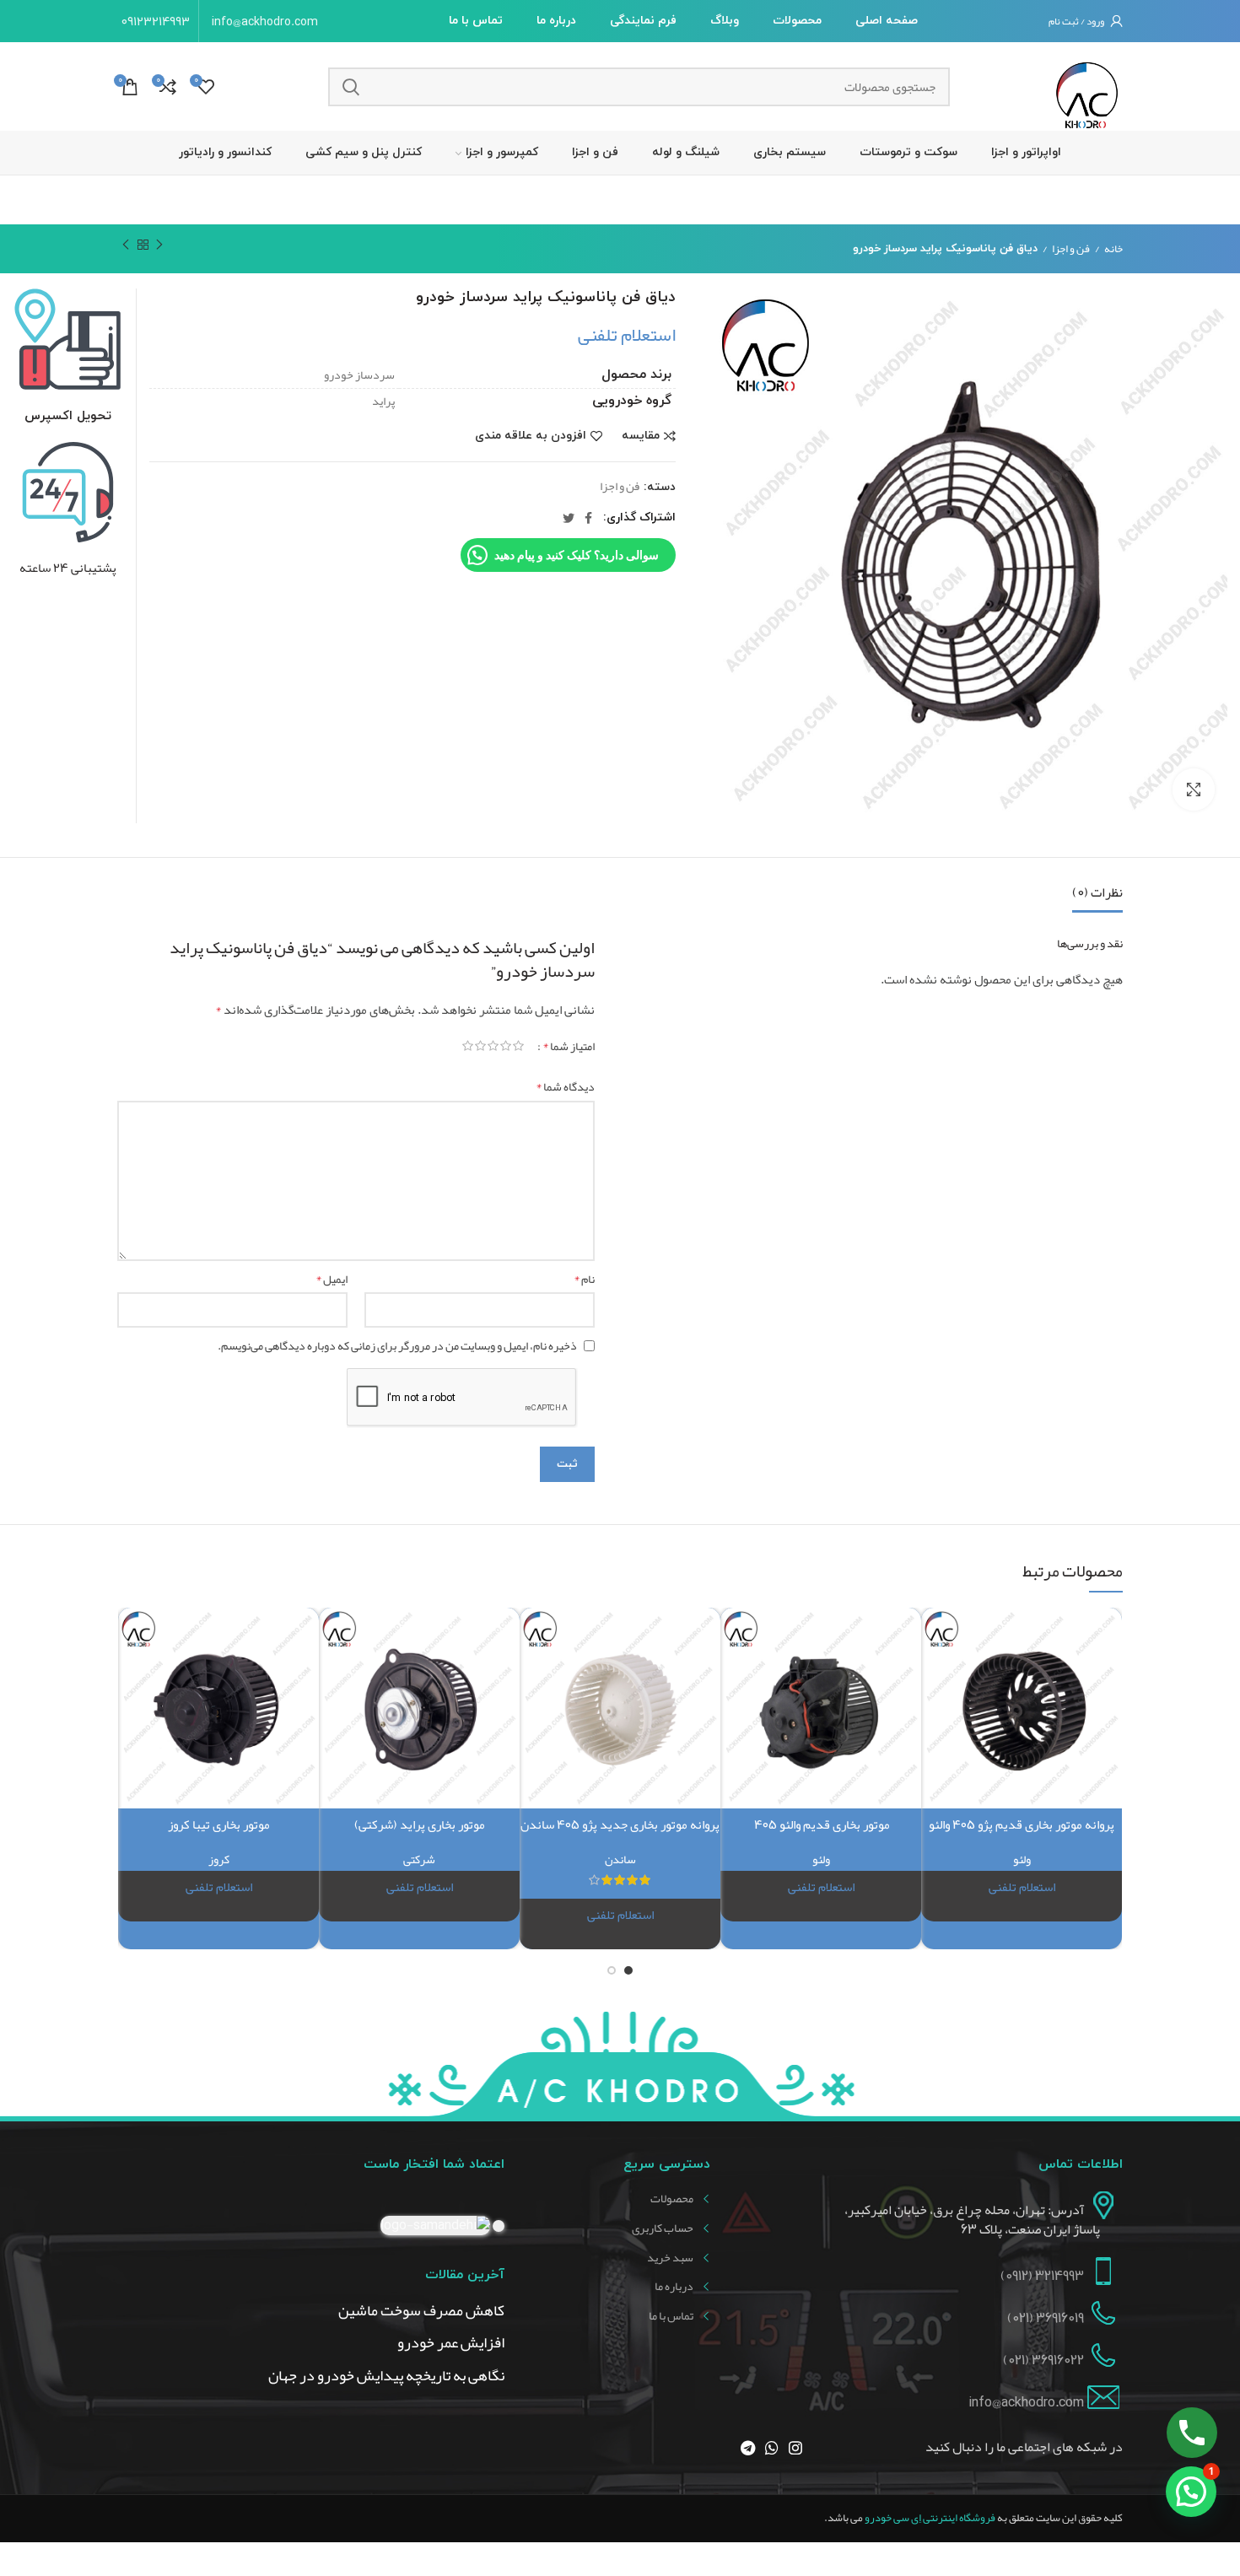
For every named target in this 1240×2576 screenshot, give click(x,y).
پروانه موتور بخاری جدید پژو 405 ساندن (620, 1824)
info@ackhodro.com (265, 21)
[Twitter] (569, 518)
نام (584, 1279)
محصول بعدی (126, 245)
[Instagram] (795, 2448)
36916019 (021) (1046, 2318)
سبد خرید (670, 2258)
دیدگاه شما (565, 1086)
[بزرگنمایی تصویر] (1194, 790)
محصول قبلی (159, 245)
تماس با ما (671, 2316)
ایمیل (332, 1279)
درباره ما (674, 2287)
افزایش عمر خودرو (451, 2343)
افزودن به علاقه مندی (531, 436)
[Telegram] (748, 2448)
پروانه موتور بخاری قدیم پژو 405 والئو (1022, 1824)
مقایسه (641, 436)
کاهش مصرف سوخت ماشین (421, 2311)
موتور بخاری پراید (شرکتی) (420, 1824)
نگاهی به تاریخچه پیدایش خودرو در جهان (386, 2376)
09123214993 (156, 21)
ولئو (1022, 1859)
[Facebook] (588, 518)
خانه (1113, 249)
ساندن (620, 1859)
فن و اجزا (1071, 249)
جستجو (351, 87)
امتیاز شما (569, 1046)
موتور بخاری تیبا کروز (219, 1824)
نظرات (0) (1097, 892)
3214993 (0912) (1042, 2276)
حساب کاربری (663, 2228)
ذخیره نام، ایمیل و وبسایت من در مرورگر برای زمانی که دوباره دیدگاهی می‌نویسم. (397, 1345)
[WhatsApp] (772, 2448)
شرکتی (419, 1859)
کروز (219, 1859)
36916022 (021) (1043, 2360)
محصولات (672, 2199)
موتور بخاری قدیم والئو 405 (821, 1824)
